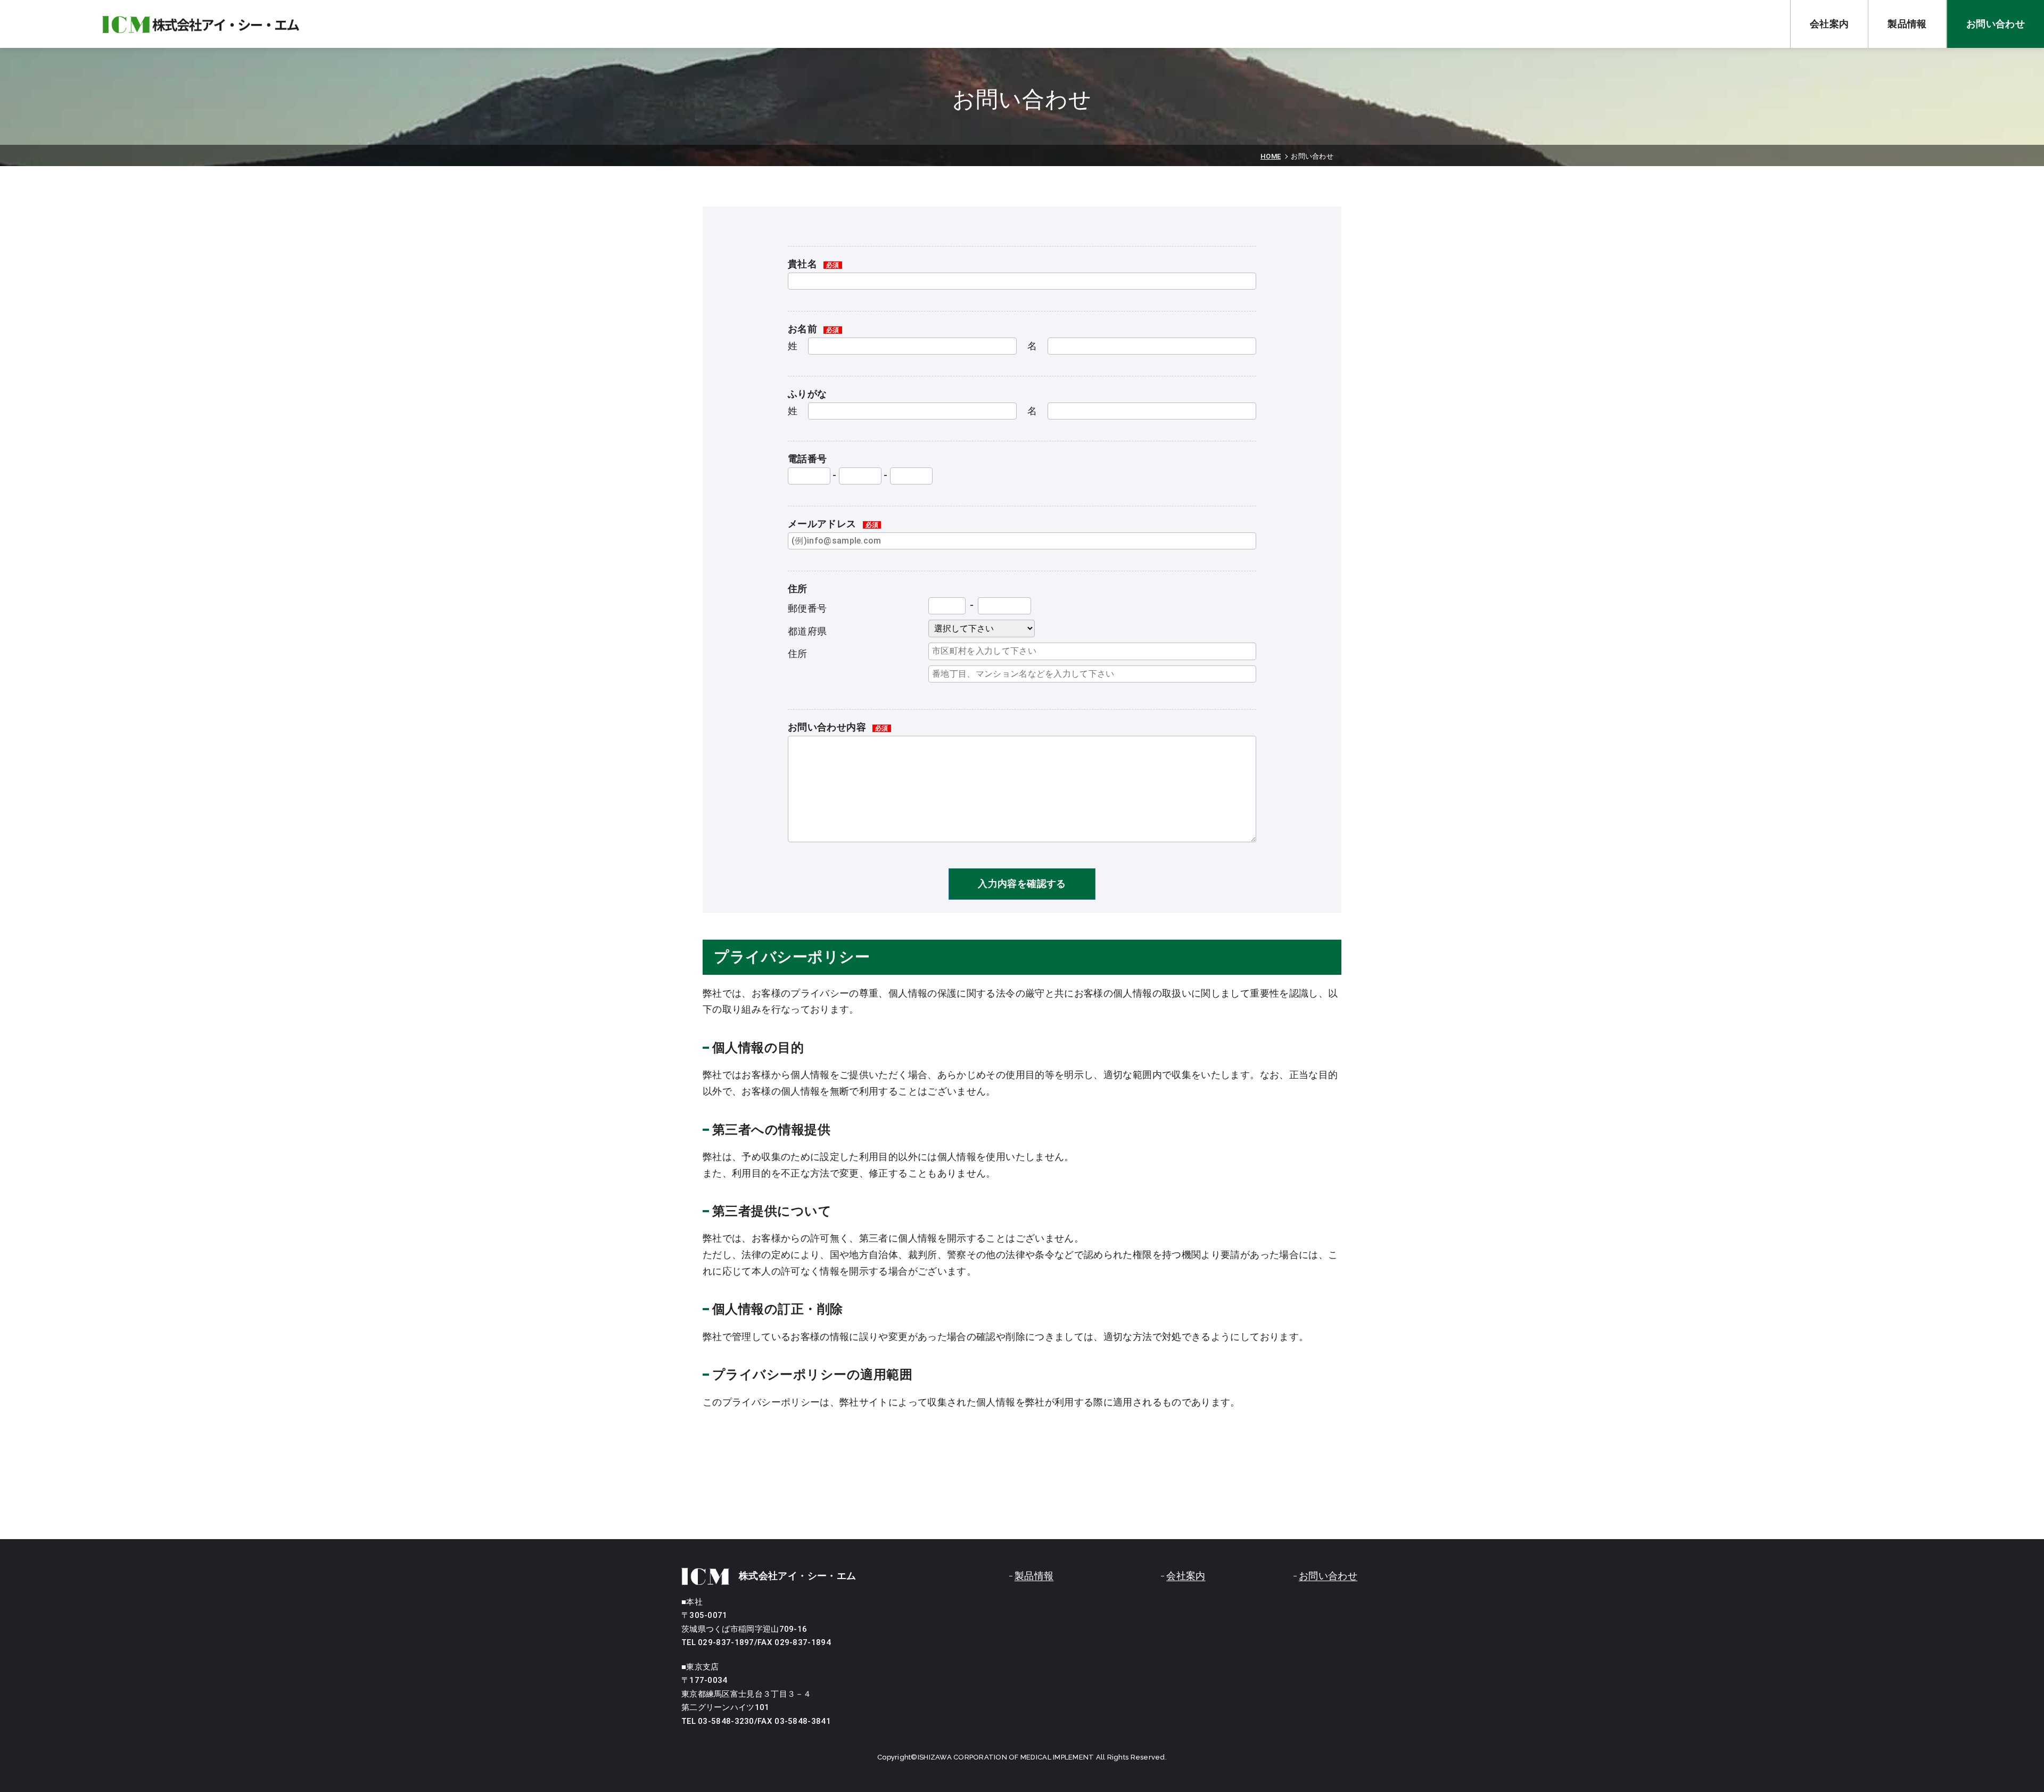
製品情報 (1907, 24)
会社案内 (1829, 24)
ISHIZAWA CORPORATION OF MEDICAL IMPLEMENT (1007, 1757)
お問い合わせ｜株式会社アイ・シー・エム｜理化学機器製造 (201, 24)
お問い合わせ (1996, 24)
